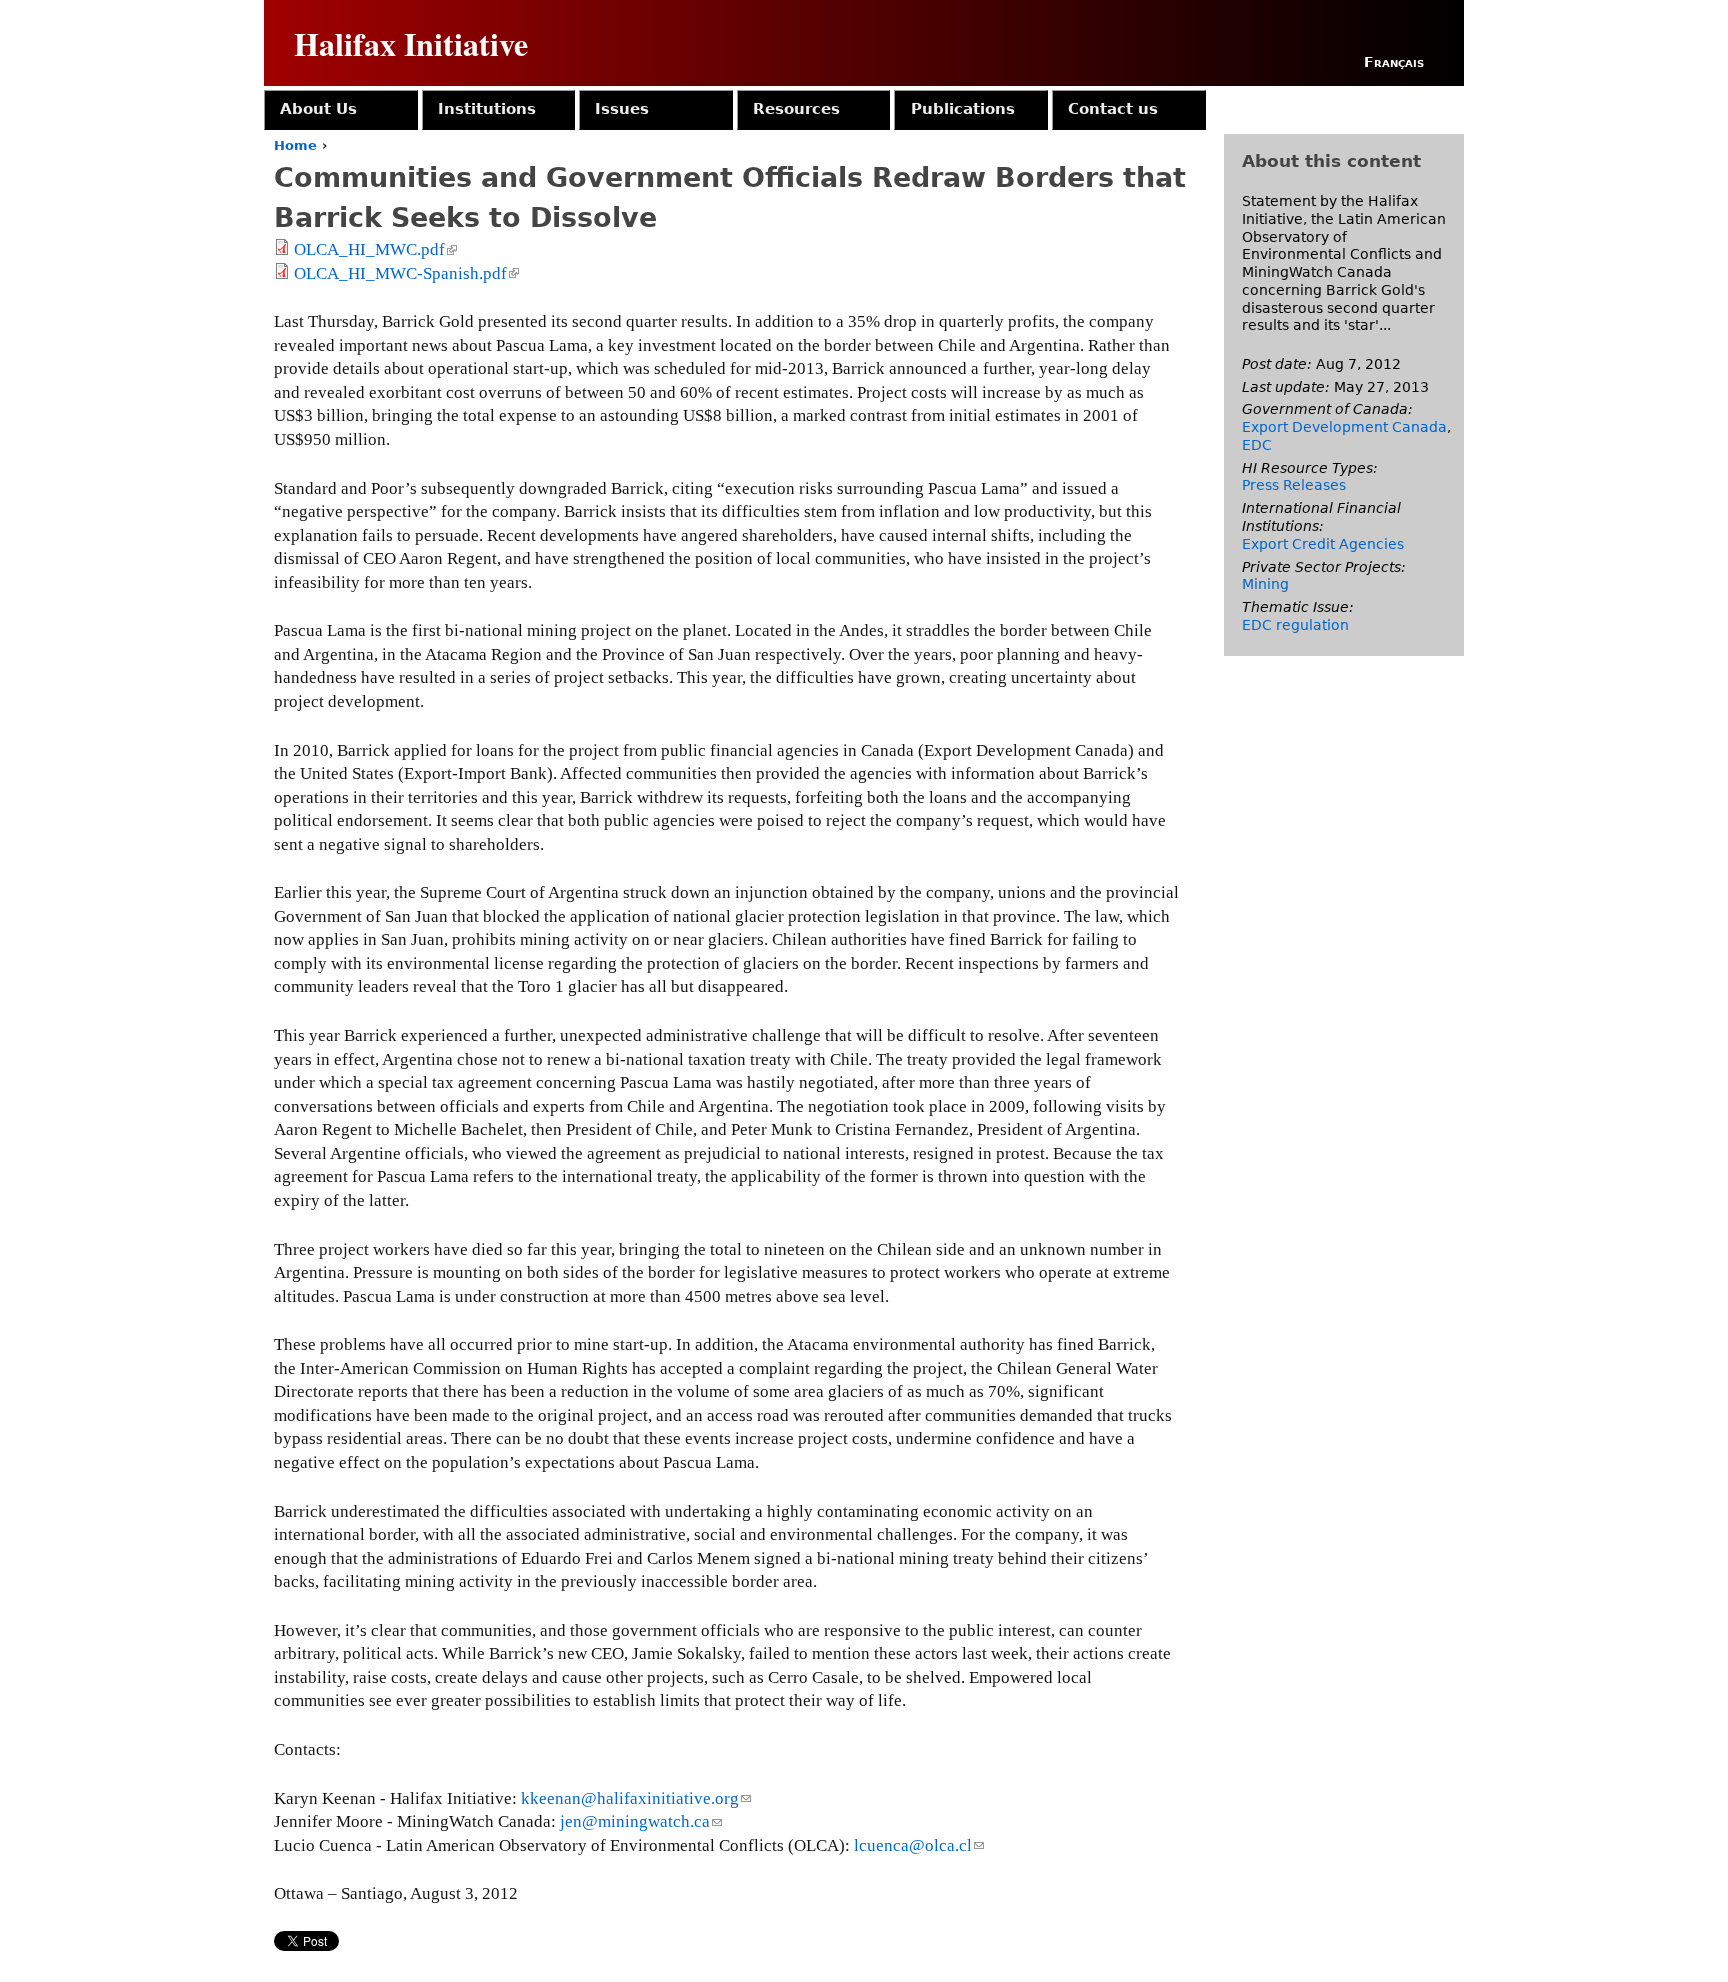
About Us (318, 109)
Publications (963, 109)
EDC (1257, 445)
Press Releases (1294, 485)
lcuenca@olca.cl (919, 1845)
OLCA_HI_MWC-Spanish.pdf (405, 273)
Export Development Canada (1344, 427)
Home (295, 145)
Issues (622, 109)
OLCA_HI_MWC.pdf (374, 249)
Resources (796, 109)
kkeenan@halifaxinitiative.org (636, 1798)
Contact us (1113, 109)
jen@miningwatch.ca (641, 1821)
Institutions (487, 109)
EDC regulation (1295, 625)
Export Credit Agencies (1323, 544)
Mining (1265, 584)
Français (1394, 62)
